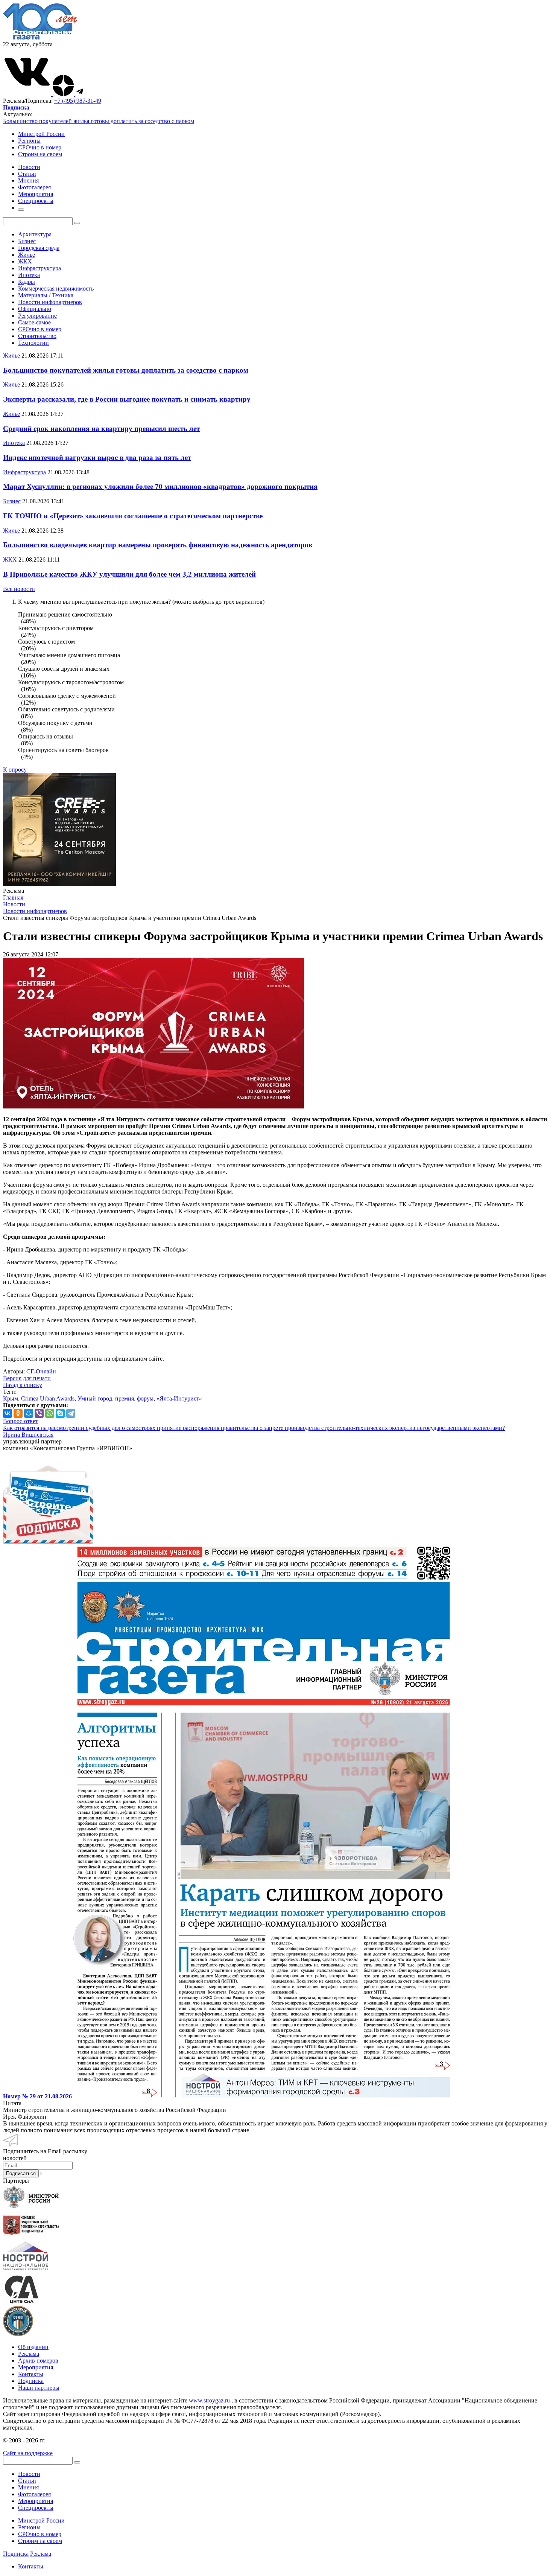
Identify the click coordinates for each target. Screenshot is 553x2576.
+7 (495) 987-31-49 (78, 101)
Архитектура (35, 234)
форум (145, 1398)
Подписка (31, 2381)
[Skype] (60, 1413)
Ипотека (29, 275)
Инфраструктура (39, 268)
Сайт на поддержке (28, 2453)
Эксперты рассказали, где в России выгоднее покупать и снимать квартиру (127, 399)
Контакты (31, 2374)
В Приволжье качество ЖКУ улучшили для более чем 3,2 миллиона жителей (129, 574)
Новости (29, 2474)
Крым (11, 1398)
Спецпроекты (36, 2508)
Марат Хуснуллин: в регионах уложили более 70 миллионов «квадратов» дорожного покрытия (160, 486)
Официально (35, 309)
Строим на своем (40, 154)
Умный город (95, 1398)
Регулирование (37, 316)
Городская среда (39, 248)
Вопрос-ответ (21, 1421)
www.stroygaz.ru (209, 2400)
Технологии (33, 343)
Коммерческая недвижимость (56, 289)
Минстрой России (41, 134)
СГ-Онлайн (41, 1371)
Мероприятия (36, 2367)
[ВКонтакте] (8, 1413)
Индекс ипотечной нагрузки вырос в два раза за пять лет (97, 457)
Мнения (28, 2487)
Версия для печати (27, 1378)
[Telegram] (71, 1413)
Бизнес (27, 241)
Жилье (27, 255)
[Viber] (39, 1413)
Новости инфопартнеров (50, 302)
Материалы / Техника (46, 295)
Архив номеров (38, 2361)
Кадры (27, 282)
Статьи (27, 2481)
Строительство (37, 336)
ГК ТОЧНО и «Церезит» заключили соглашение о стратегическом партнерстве (133, 516)
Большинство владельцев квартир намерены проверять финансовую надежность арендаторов (158, 545)
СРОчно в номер (40, 147)
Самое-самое (34, 322)
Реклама (29, 2354)
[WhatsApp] (50, 1413)
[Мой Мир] (29, 1413)
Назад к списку (23, 1385)
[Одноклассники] (18, 1413)
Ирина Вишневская (28, 1435)
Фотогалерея (34, 2494)
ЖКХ (25, 261)
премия (125, 1398)
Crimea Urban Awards (48, 1398)
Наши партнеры (39, 2388)
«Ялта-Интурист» (179, 1398)
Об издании (33, 2347)
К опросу (15, 770)
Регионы (29, 141)
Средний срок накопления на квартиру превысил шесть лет (101, 429)
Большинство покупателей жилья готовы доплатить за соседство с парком (99, 121)
